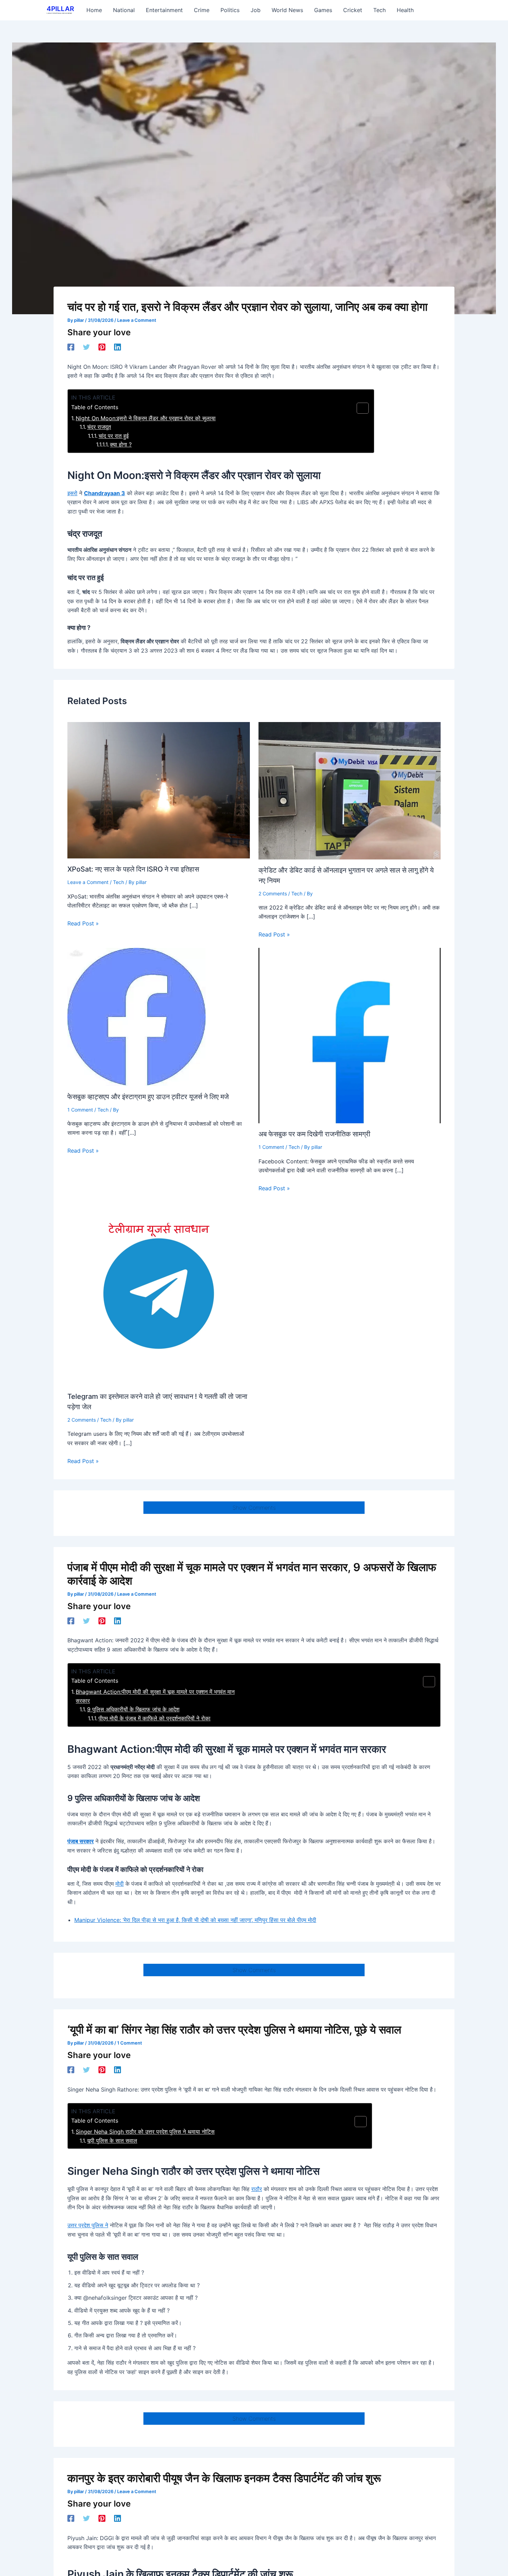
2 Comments (273, 893)
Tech (119, 882)
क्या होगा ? (121, 444)
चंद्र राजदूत (99, 427)
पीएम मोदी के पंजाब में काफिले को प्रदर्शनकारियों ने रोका (154, 1718)
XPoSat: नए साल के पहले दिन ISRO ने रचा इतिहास (133, 869)
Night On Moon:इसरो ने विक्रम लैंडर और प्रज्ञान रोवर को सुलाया (146, 418)
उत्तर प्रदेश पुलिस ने (88, 2225)
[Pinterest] (102, 347)
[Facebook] (71, 347)
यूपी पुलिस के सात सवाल (112, 2141)
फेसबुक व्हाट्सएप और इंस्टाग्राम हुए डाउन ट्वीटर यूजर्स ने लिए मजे (148, 1097)
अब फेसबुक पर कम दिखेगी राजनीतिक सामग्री (314, 1134)
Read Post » (83, 923)
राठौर (257, 2189)
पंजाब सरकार (81, 1841)
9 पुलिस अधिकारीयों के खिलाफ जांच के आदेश (133, 1709)
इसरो (72, 493)
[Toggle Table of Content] (359, 408)
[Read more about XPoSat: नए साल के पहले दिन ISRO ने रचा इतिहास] (159, 790)
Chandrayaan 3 (105, 493)
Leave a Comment (137, 320)
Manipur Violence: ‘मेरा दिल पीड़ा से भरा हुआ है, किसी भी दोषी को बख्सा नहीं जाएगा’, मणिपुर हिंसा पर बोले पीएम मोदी (195, 1920)
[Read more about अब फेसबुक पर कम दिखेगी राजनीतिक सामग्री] (350, 1035)
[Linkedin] (117, 347)
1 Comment (80, 1110)
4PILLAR (60, 9)
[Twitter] (86, 347)
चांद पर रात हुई (114, 436)
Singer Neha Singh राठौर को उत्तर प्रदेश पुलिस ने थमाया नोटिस (145, 2132)
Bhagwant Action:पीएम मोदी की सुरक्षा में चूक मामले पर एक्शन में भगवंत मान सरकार (155, 1696)
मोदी (120, 1884)
